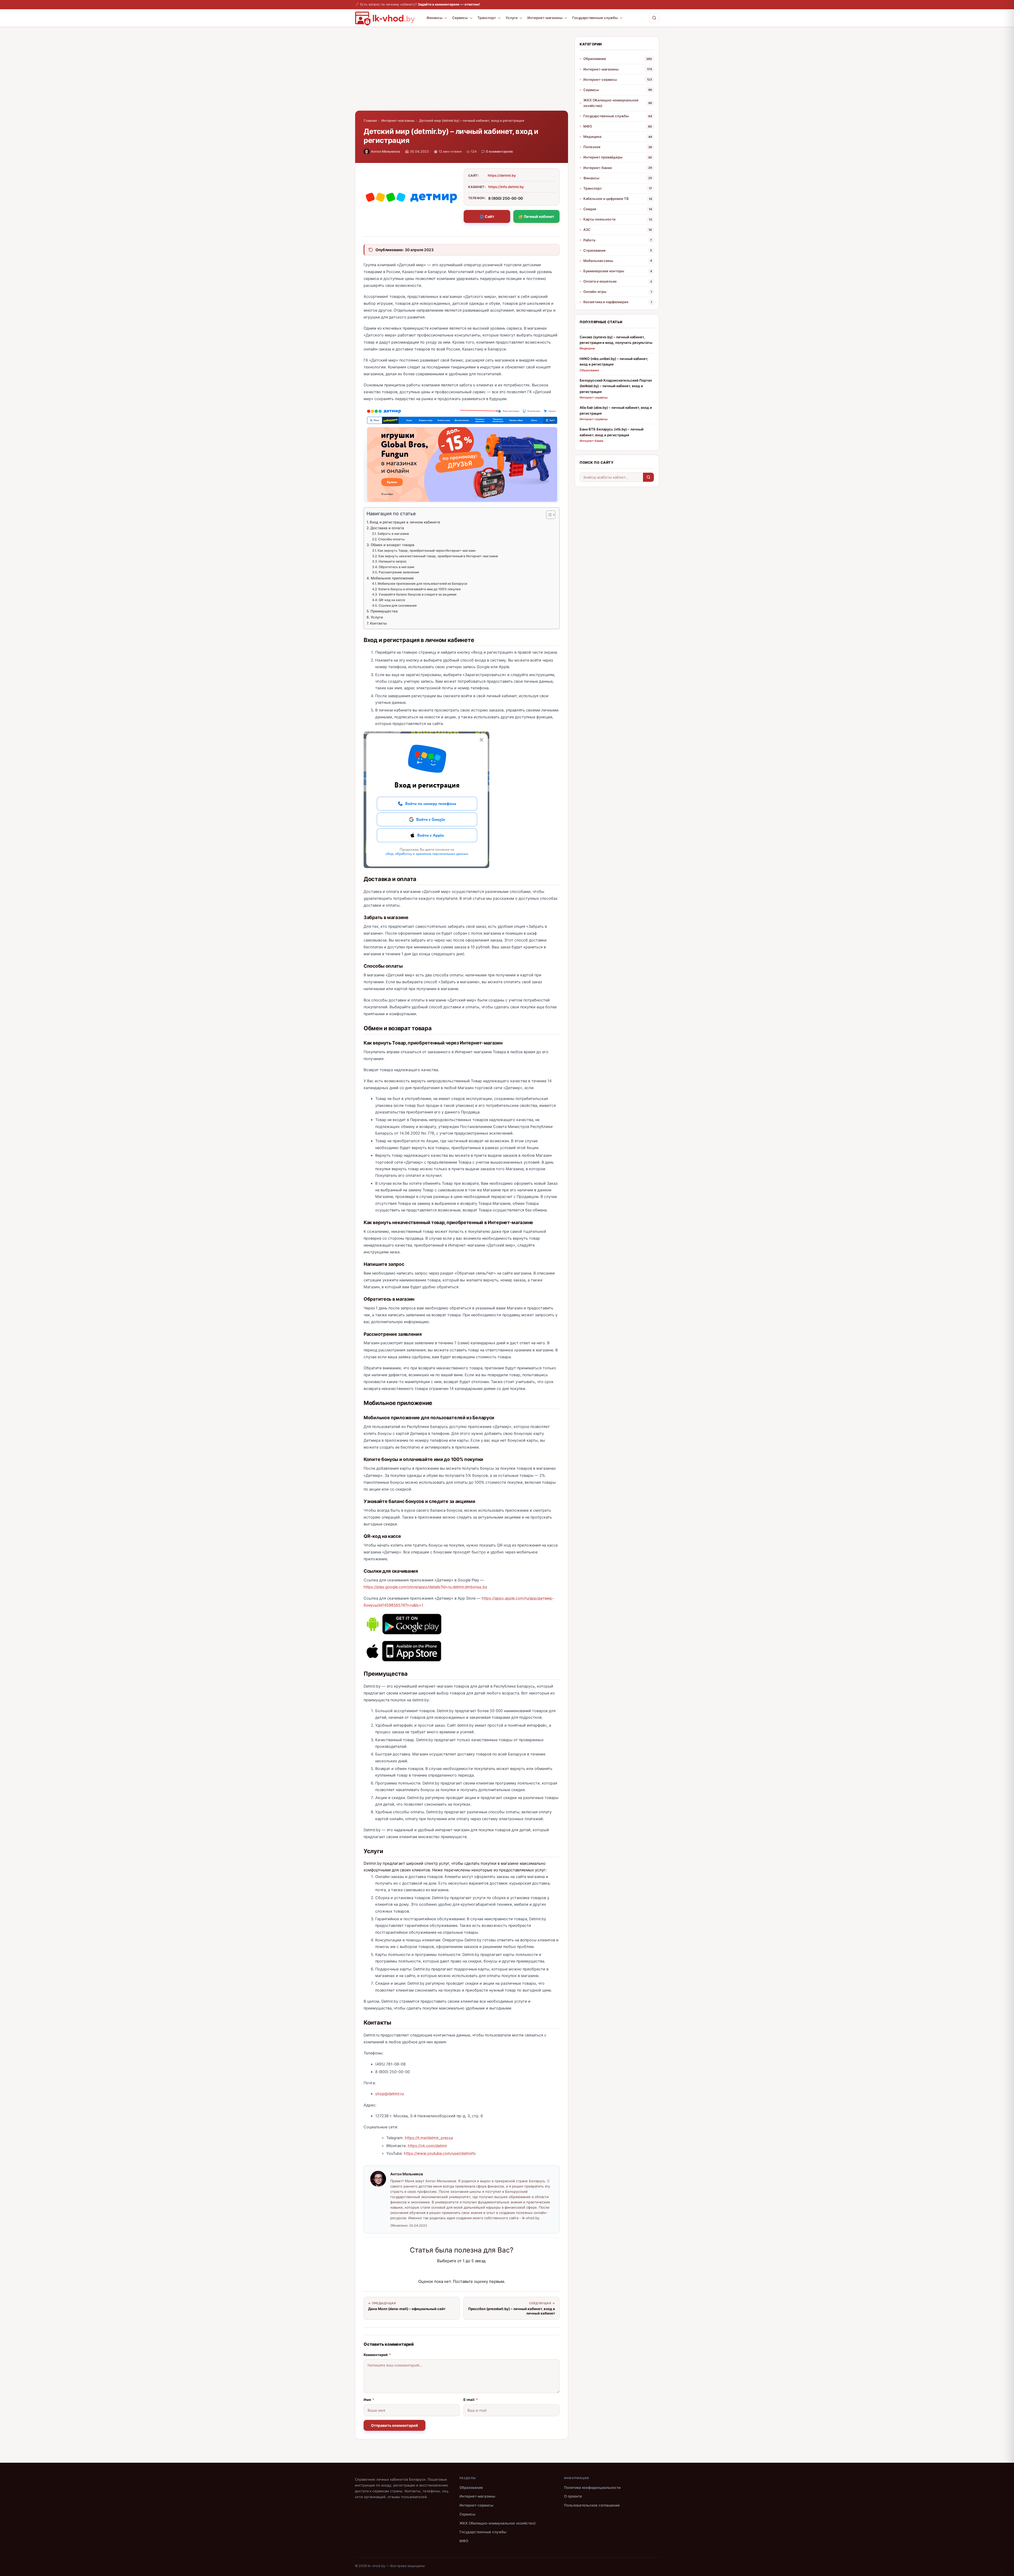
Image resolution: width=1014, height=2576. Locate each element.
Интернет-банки (598, 168)
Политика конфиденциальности (592, 2488)
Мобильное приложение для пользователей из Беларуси (422, 584)
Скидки (590, 209)
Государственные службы (595, 18)
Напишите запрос (393, 561)
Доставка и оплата (387, 528)
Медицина (592, 137)
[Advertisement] (462, 73)
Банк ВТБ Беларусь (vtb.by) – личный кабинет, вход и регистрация (612, 432)
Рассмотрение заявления (399, 572)
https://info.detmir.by (506, 187)
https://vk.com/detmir (427, 2146)
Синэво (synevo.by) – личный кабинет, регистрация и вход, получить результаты (616, 340)
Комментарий (377, 2355)
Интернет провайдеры (603, 157)
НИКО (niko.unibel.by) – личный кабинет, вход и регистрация (614, 361)
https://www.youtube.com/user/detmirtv (440, 2153)
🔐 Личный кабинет (536, 216)
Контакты (378, 623)
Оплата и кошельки (600, 281)
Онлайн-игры (595, 292)
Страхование (595, 250)
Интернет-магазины (545, 18)
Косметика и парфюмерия (606, 302)
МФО (588, 126)
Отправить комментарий (395, 2425)
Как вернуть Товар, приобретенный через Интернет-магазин (426, 551)
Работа (589, 240)
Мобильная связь (598, 261)
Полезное (592, 147)
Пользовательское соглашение (592, 2505)
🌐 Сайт (487, 216)
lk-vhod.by (377, 2566)
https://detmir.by (502, 175)
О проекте (573, 2496)
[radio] (443, 2271)
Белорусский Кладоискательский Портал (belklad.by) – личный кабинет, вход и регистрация (616, 386)
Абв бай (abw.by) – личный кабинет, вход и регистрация (616, 410)
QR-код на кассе (392, 600)
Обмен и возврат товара (393, 545)
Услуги (512, 18)
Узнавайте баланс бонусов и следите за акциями (417, 594)
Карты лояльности (599, 219)
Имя (369, 2400)
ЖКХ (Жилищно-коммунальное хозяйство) (611, 103)
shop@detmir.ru (389, 2094)
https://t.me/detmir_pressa (429, 2138)
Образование (595, 59)
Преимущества (384, 611)
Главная (370, 121)
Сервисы (460, 18)
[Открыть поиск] (654, 18)
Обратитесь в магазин (396, 567)
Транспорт (487, 18)
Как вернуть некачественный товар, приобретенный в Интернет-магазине (438, 556)
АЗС (587, 230)
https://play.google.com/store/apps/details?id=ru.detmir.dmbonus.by (425, 1587)
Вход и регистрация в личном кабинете (405, 522)
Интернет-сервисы (600, 79)
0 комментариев (499, 151)
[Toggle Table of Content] (548, 515)
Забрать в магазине (393, 534)
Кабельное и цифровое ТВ (606, 199)
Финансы (434, 18)
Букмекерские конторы (604, 271)
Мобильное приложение (392, 578)
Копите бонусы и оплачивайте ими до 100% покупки (419, 589)
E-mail (471, 2400)
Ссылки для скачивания (398, 605)
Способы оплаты (391, 539)
